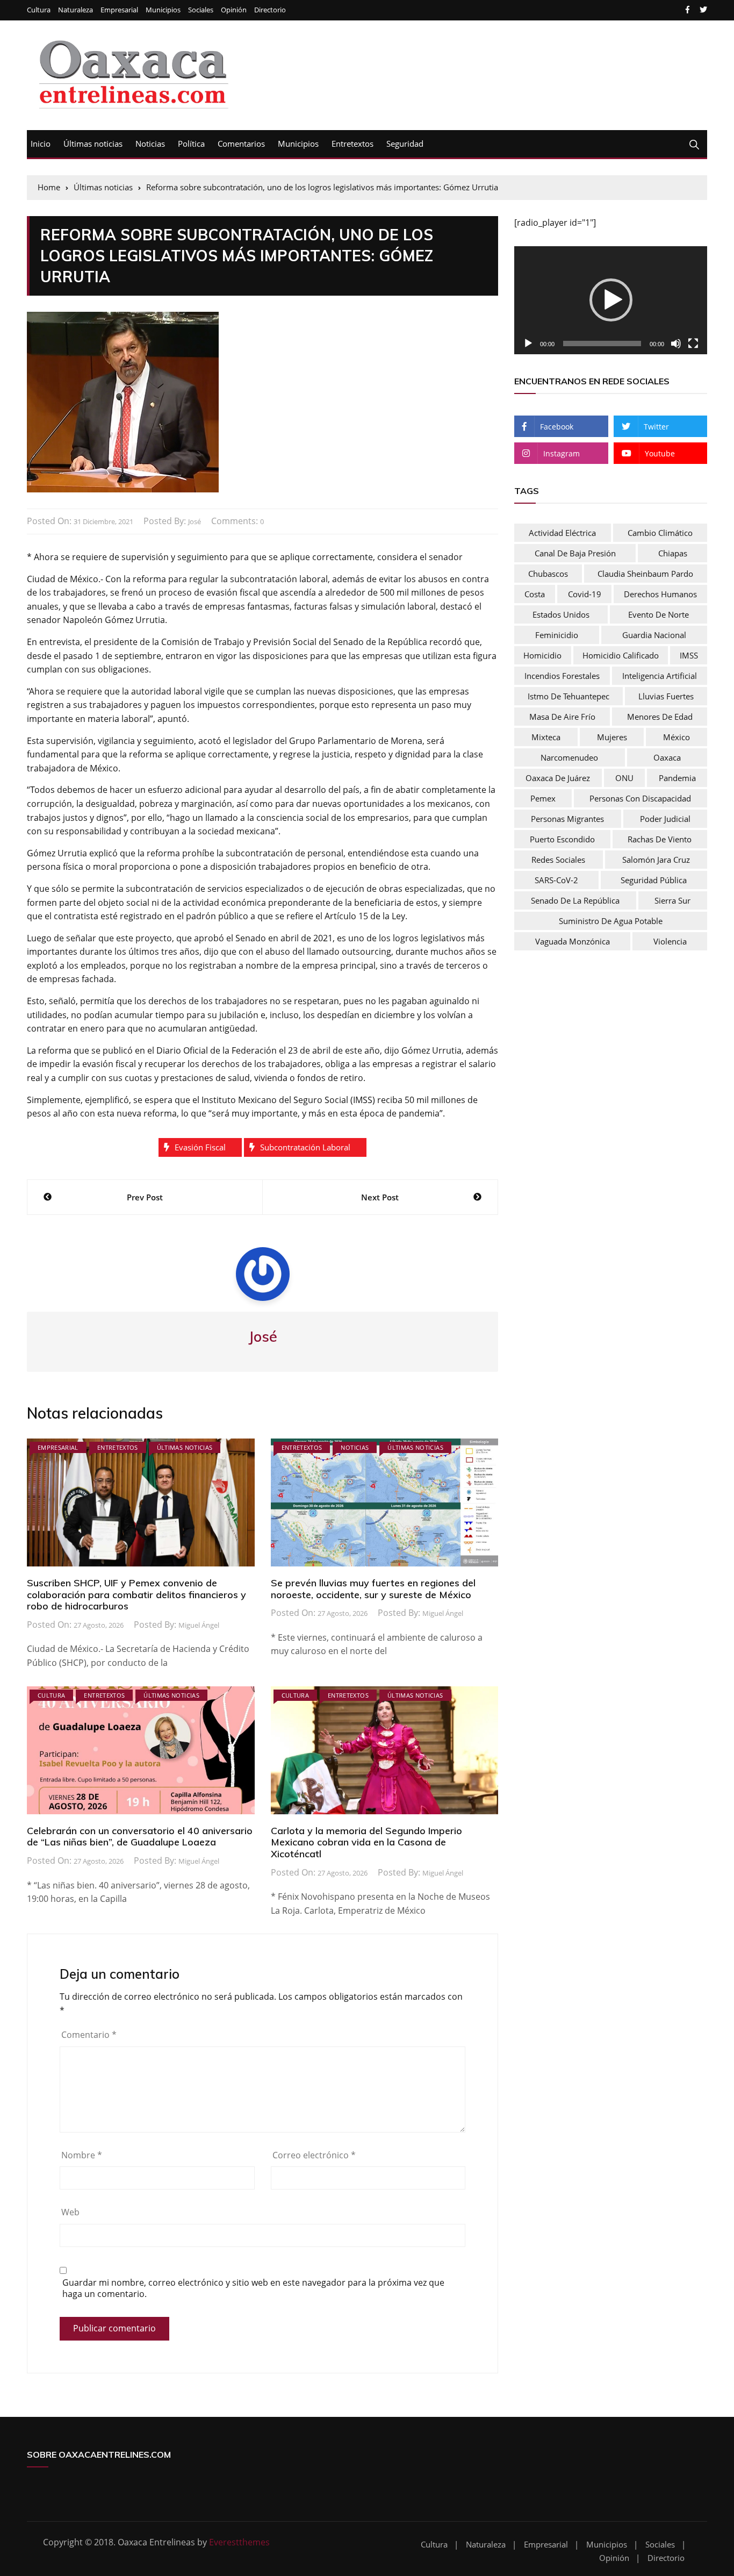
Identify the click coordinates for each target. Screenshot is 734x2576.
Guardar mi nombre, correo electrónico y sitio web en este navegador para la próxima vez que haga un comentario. (253, 2288)
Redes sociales (558, 860)
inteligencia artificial (660, 676)
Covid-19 (585, 594)
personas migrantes (567, 819)
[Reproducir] (528, 344)
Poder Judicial (665, 819)
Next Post (380, 1197)
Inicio (41, 144)
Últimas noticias (93, 144)
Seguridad (405, 144)
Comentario (89, 2035)
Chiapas (673, 553)
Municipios (163, 10)
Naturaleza (75, 10)
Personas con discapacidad (640, 798)
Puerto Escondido (562, 839)
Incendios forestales (562, 676)
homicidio (542, 655)
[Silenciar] (676, 344)
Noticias (150, 144)
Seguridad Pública (654, 880)
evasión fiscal (200, 1147)
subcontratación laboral (305, 1147)
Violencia (670, 941)
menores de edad (660, 717)
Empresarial (119, 10)
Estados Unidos (561, 614)
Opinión (234, 10)
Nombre (82, 2155)
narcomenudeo (569, 757)
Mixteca (546, 737)
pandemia (677, 778)
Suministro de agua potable (611, 921)
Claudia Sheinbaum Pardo (645, 574)
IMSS (689, 655)
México (677, 737)
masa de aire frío (562, 717)
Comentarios (241, 144)
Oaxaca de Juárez (558, 778)
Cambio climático (660, 533)
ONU (624, 778)
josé (195, 521)
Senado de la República (575, 900)
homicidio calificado (621, 655)
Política (191, 144)
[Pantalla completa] (693, 344)
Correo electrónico (314, 2155)
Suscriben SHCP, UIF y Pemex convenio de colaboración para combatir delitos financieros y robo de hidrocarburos (136, 1594)
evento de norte (659, 614)
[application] (611, 300)
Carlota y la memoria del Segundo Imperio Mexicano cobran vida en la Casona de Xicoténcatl (366, 1842)
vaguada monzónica (573, 941)
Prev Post (145, 1197)
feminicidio (557, 635)
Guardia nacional (654, 635)
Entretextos (352, 144)
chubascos (548, 574)
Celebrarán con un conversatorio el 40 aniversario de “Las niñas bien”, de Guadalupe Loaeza (140, 1837)
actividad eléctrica (562, 533)
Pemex (543, 798)
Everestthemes (239, 2542)
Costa (535, 594)
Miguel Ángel (199, 1625)
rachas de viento (660, 839)
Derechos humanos (660, 594)
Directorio (270, 10)
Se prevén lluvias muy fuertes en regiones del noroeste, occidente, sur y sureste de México (373, 1589)
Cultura (39, 10)
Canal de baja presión (575, 553)
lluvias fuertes (666, 696)
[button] (611, 300)
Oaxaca (667, 757)
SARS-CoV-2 (556, 880)
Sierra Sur (672, 900)
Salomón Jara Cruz (656, 860)
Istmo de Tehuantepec (569, 696)
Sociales (201, 10)
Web (70, 2212)
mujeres (612, 737)
